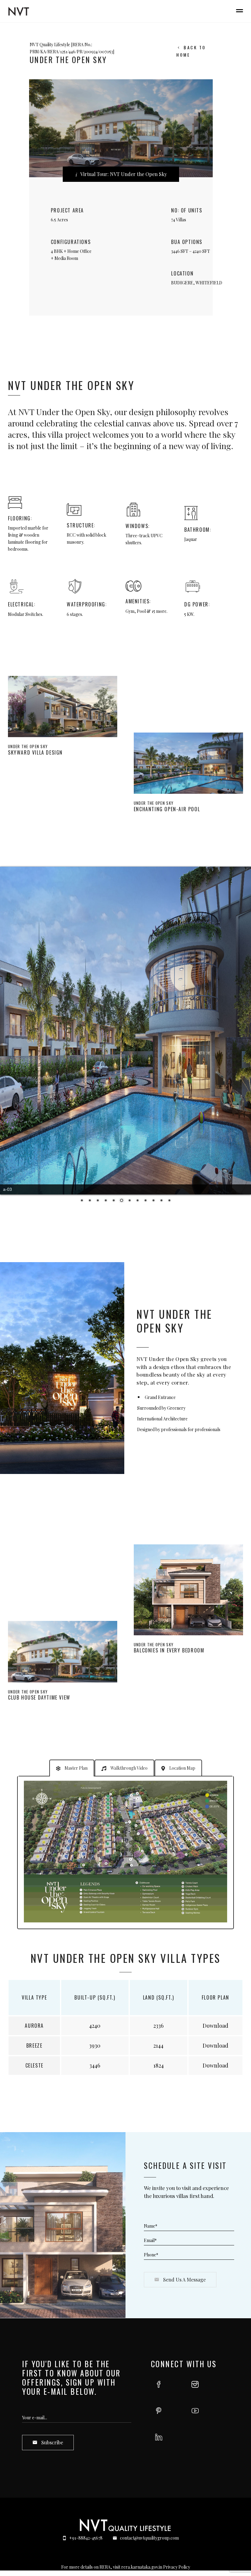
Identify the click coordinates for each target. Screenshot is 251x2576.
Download (215, 2026)
